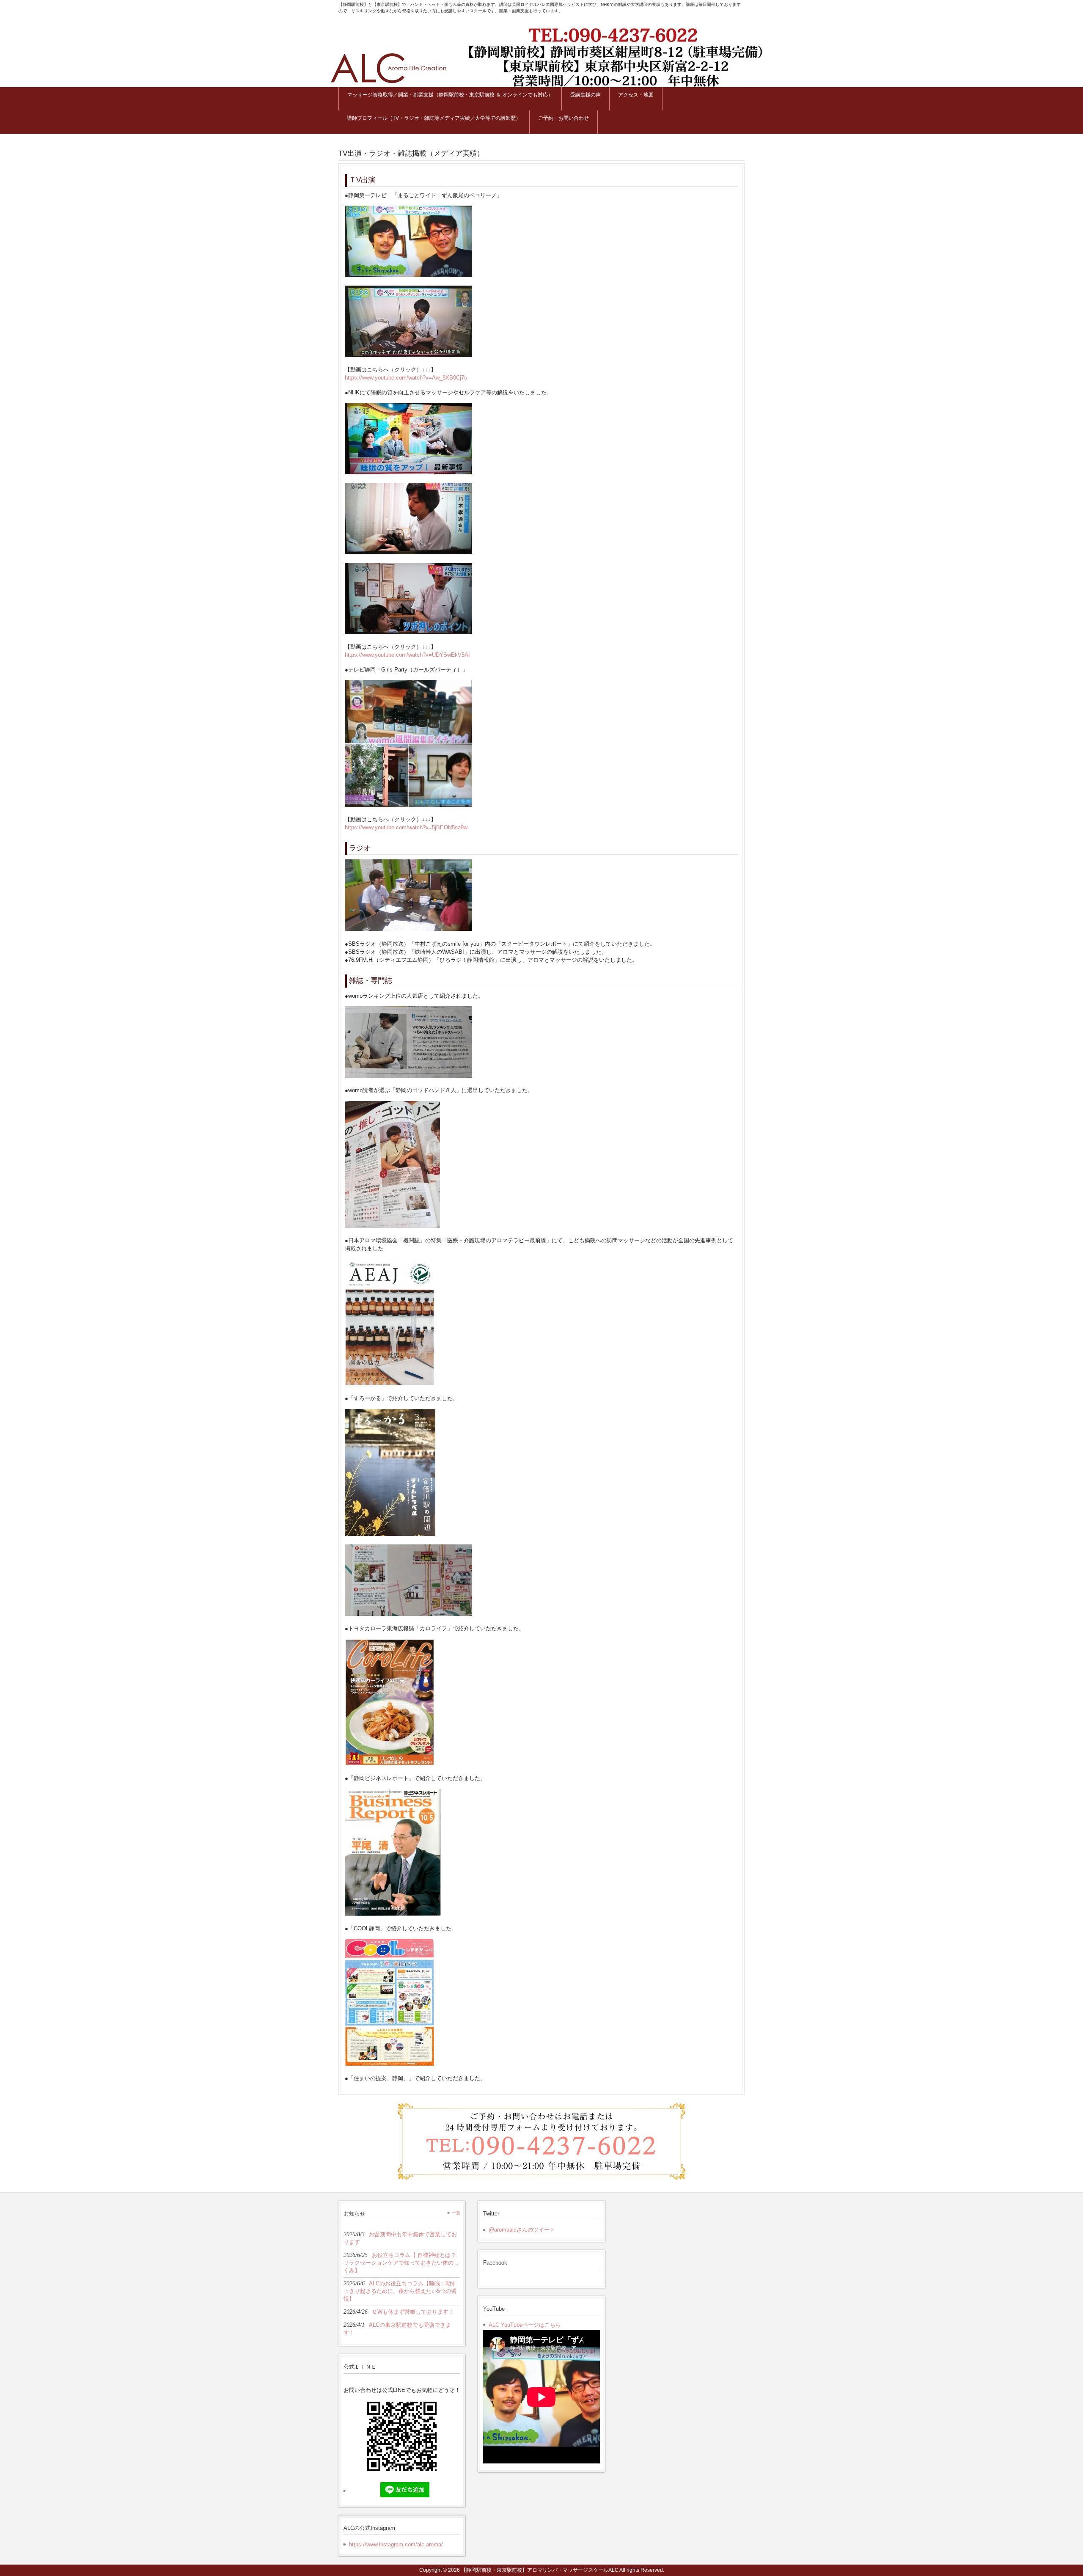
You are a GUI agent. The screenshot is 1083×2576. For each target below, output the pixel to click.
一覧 (456, 2213)
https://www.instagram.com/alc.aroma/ (396, 2544)
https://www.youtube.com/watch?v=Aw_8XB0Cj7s (406, 378)
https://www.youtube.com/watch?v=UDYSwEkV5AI (407, 655)
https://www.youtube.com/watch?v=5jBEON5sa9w (406, 827)
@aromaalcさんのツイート (522, 2230)
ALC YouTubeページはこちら (525, 2325)
